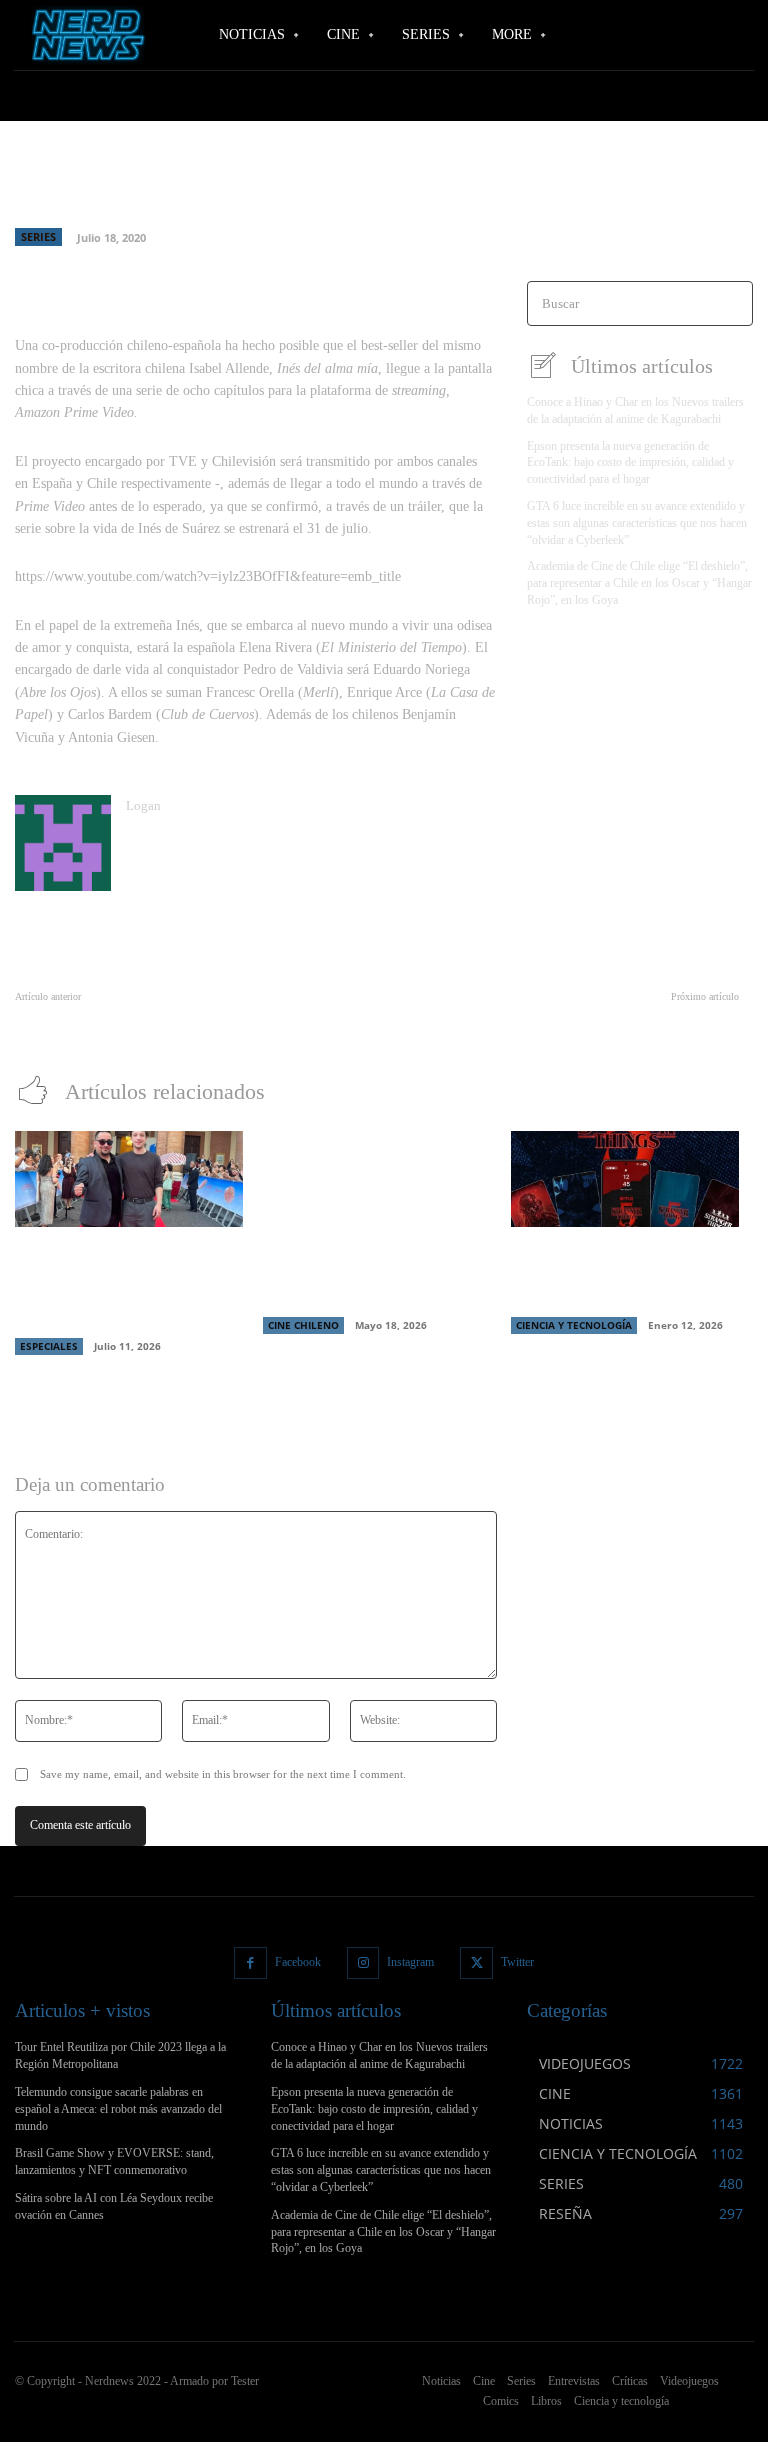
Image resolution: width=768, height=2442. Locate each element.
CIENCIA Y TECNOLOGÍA (574, 1325)
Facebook (298, 1962)
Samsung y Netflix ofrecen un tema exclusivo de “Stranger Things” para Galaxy (622, 1273)
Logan (143, 805)
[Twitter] (476, 1963)
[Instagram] (363, 1963)
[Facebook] (250, 1963)
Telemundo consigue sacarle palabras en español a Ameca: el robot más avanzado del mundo (118, 2109)
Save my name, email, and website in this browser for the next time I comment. (223, 1774)
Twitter (517, 1962)
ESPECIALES (49, 1346)
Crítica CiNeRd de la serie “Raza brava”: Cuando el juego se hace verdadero (367, 1273)
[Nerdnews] (85, 35)
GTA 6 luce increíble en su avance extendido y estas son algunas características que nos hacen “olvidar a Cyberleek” (637, 523)
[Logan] (63, 843)
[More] (451, 254)
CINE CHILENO (303, 1325)
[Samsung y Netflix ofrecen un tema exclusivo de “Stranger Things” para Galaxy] (625, 1179)
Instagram (410, 1962)
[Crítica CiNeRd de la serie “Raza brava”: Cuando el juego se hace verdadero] (377, 1179)
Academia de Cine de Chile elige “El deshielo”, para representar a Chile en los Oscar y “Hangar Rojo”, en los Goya (639, 583)
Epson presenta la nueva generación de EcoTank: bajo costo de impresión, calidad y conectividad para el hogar (630, 463)
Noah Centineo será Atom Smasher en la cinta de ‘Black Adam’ (570, 1018)
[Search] (731, 303)
